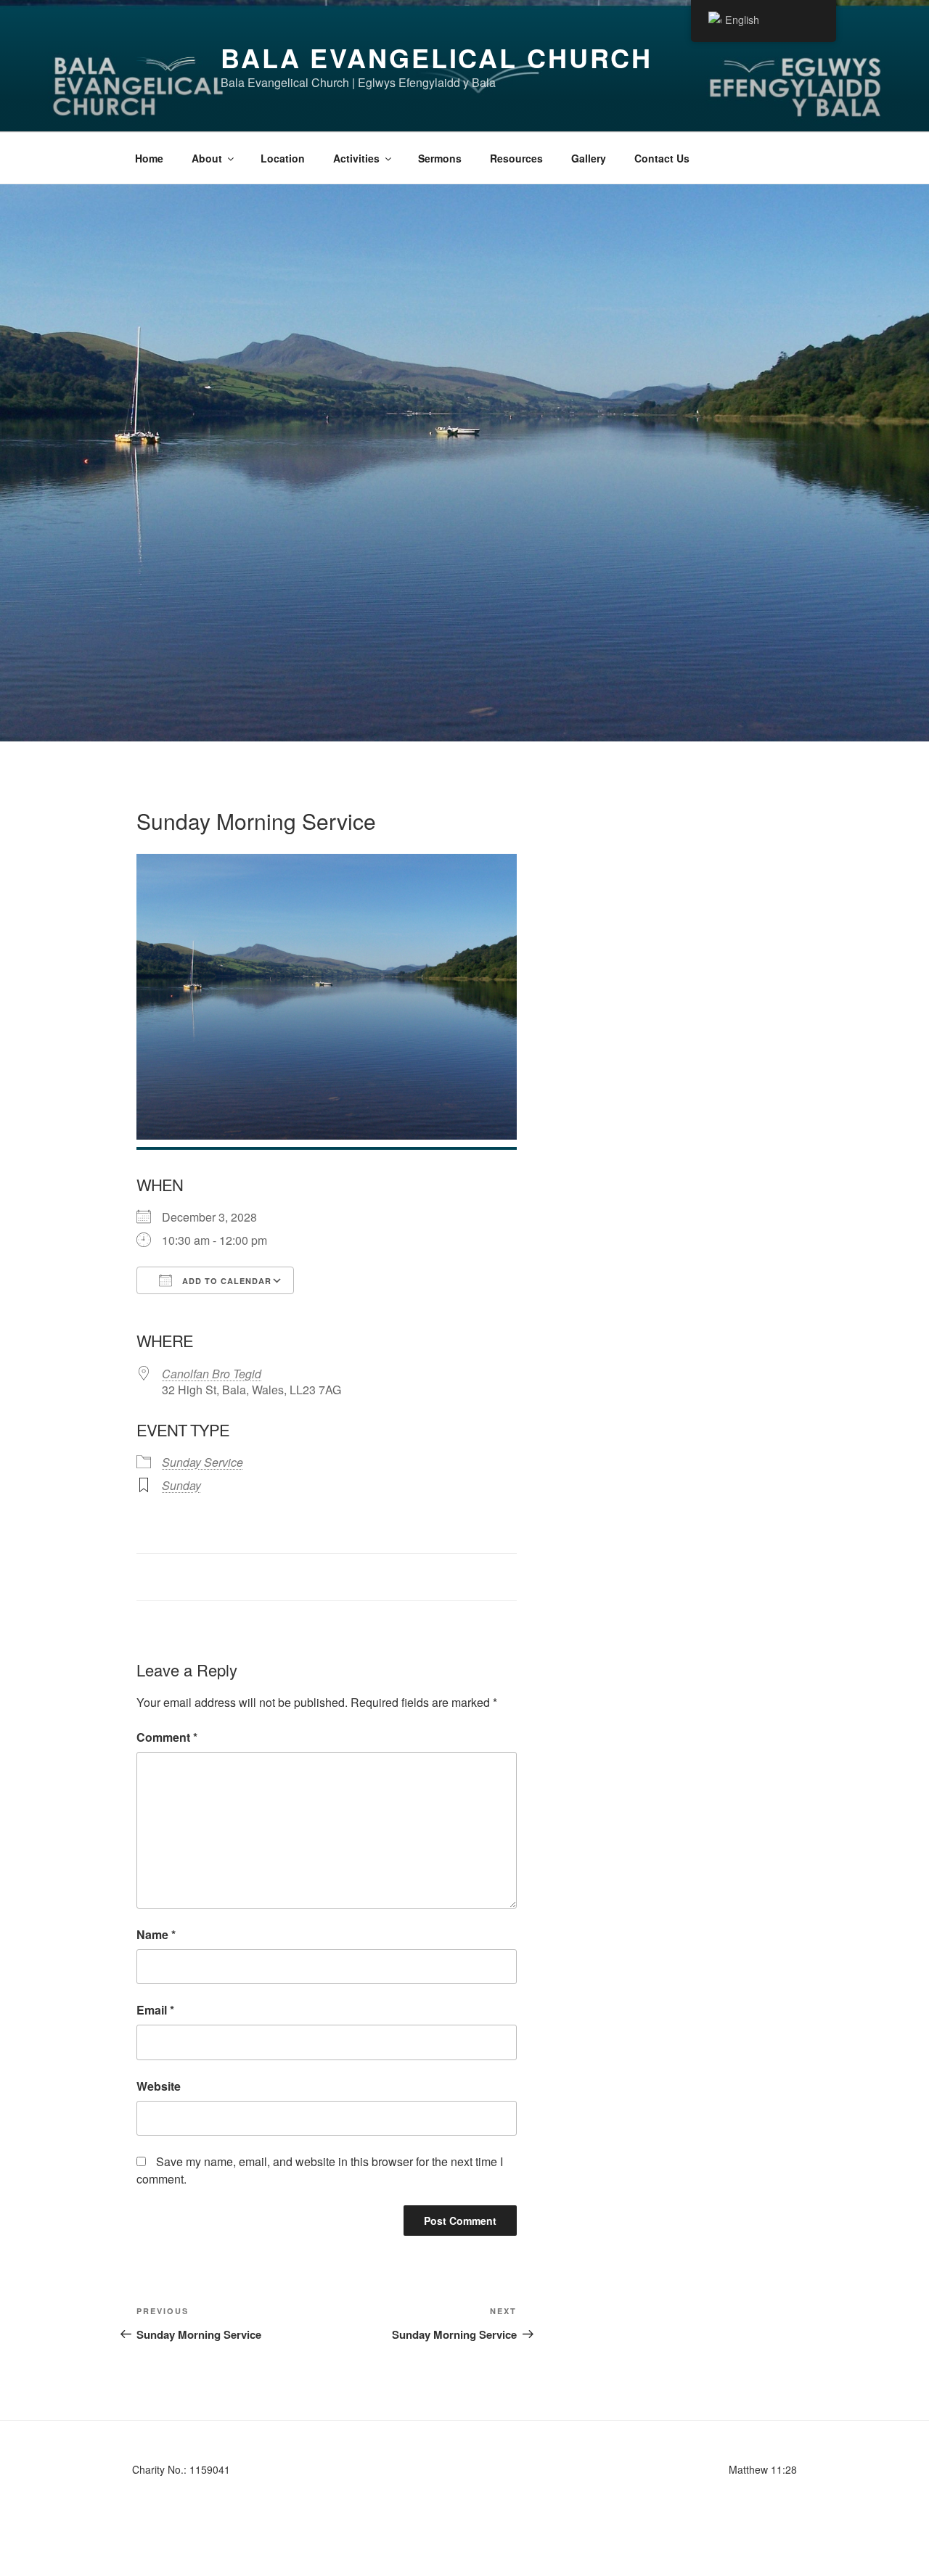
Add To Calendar (225, 1281)
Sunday (181, 1485)
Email (155, 2010)
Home (149, 158)
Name (156, 1934)
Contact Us (662, 158)
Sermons (440, 158)
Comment (167, 1737)
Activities (356, 158)
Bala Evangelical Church (437, 57)
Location (283, 158)
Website (159, 2086)
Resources (516, 158)
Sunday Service (202, 1462)
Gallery (589, 158)
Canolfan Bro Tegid (212, 1374)
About (207, 158)
